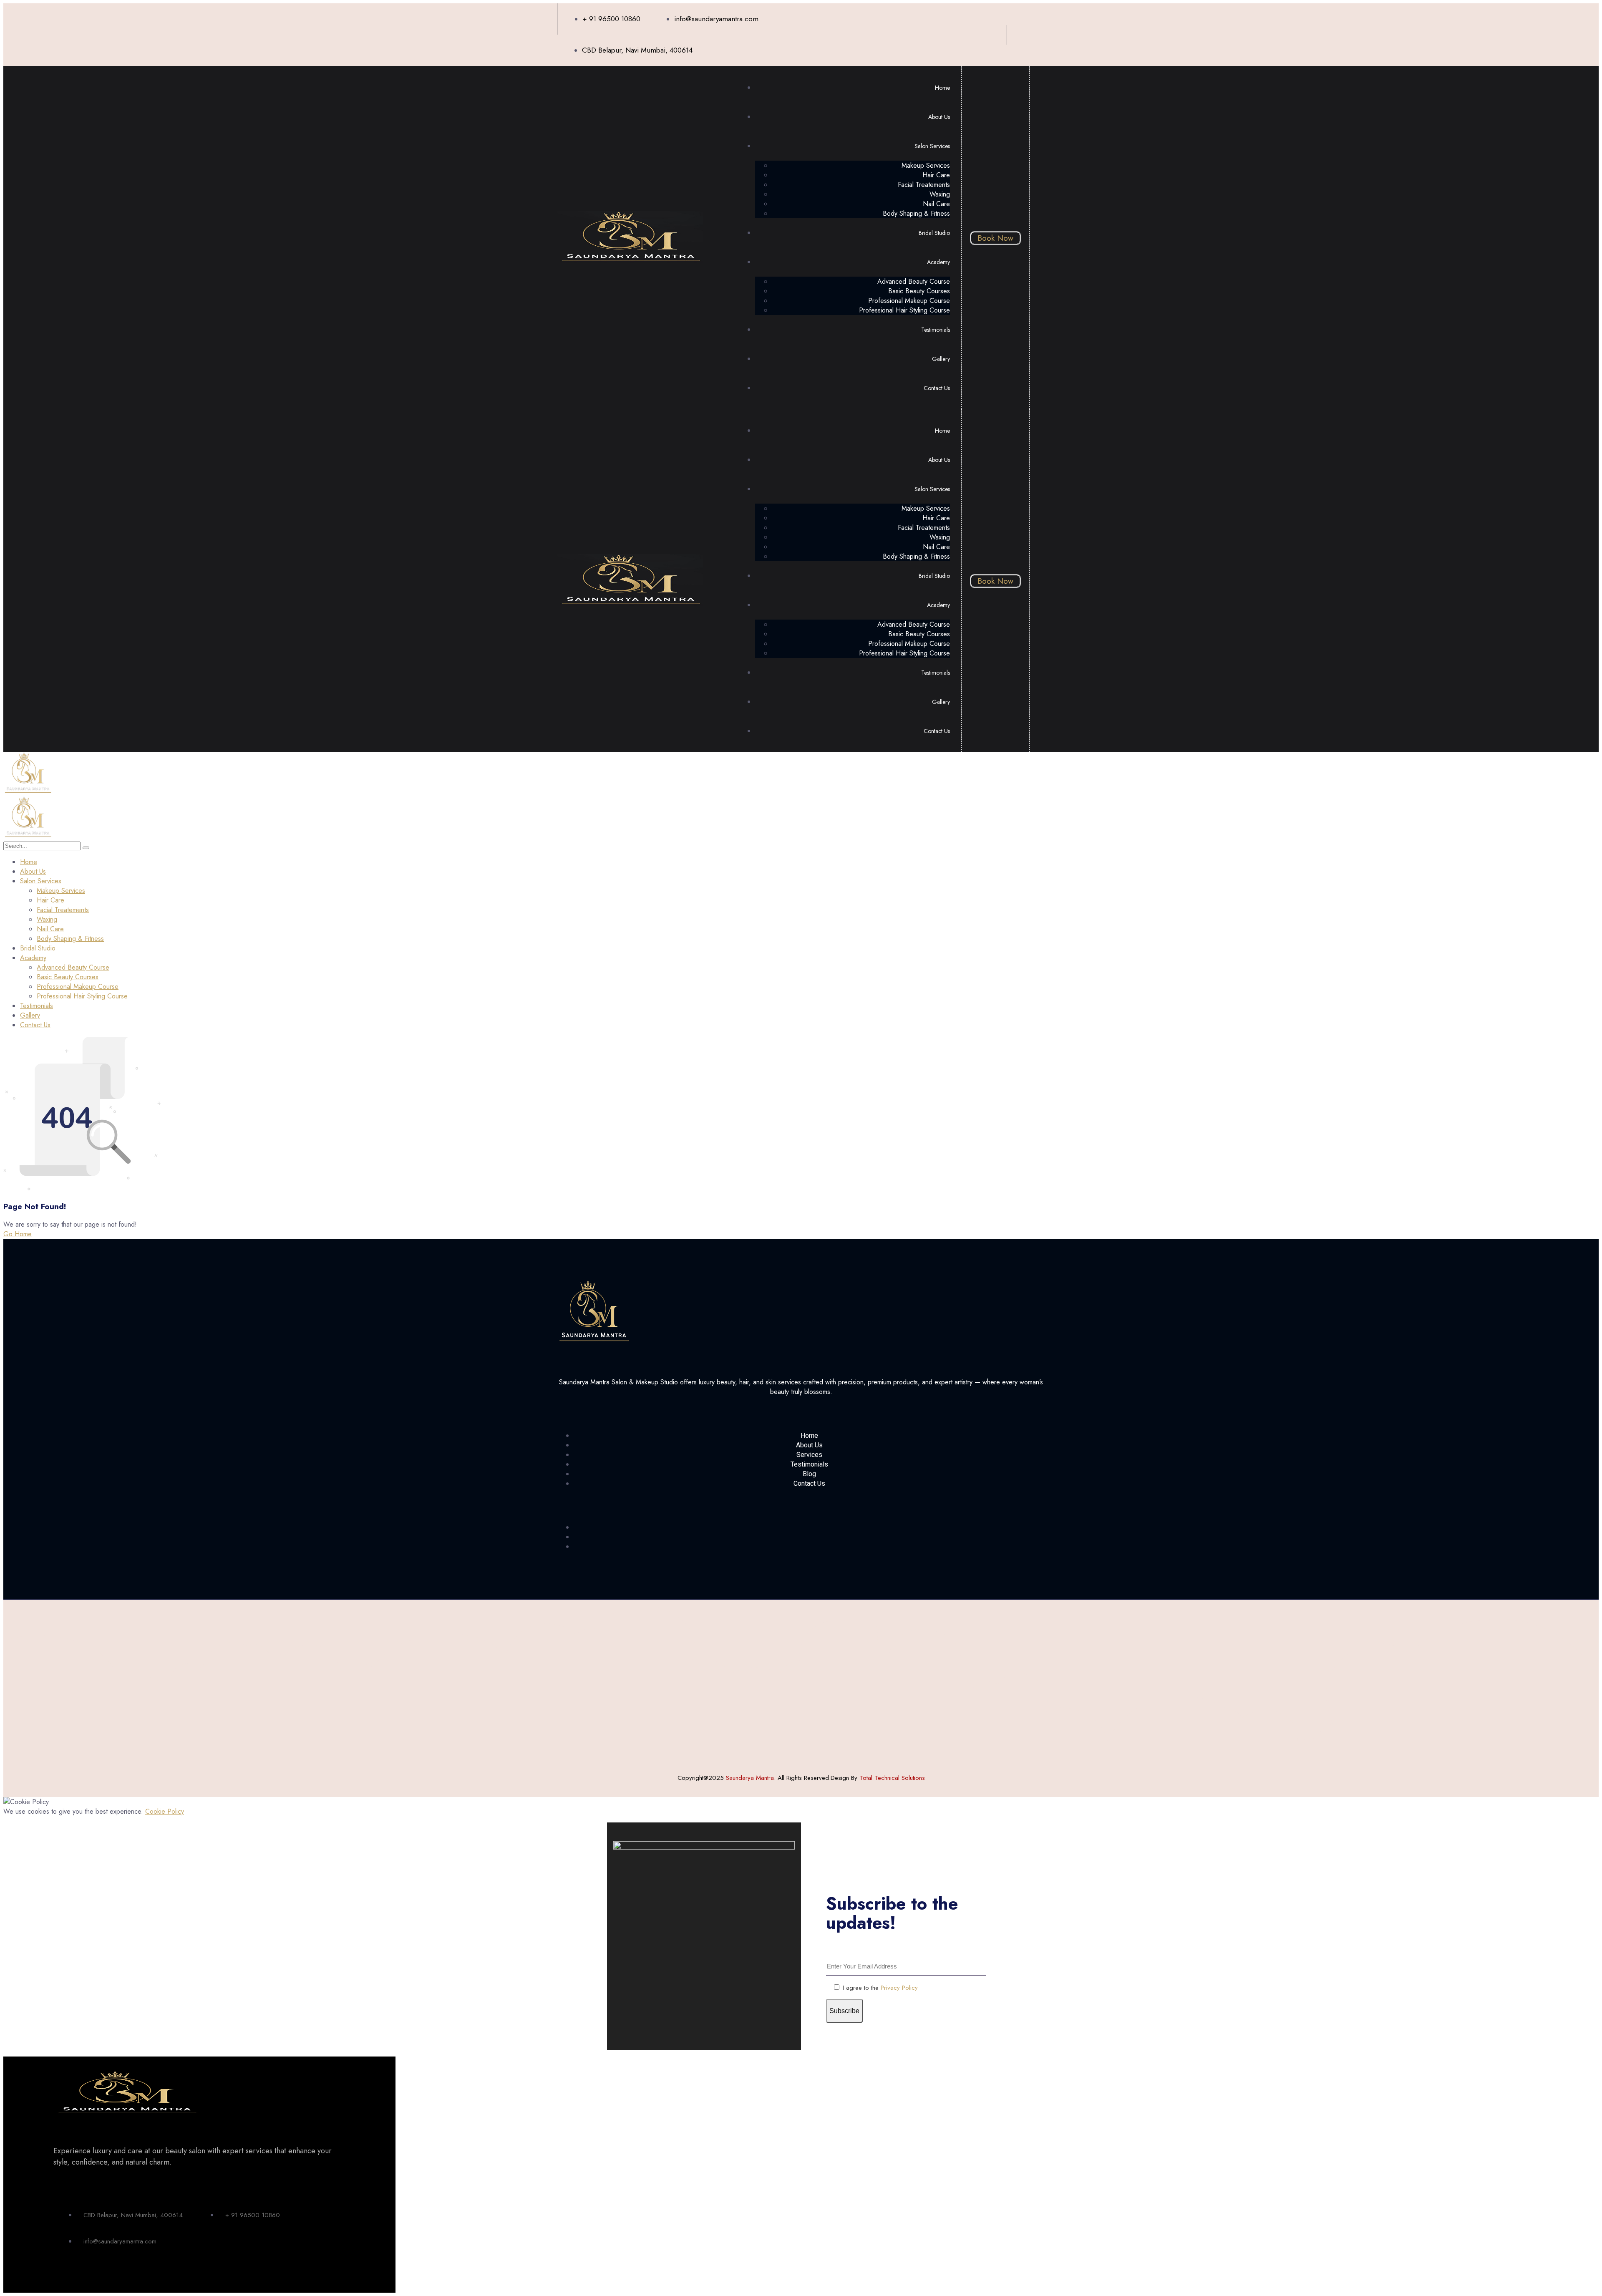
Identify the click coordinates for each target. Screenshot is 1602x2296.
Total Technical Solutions (892, 1778)
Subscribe (844, 2011)
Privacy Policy (899, 1988)
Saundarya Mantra (750, 1778)
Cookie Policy (165, 1811)
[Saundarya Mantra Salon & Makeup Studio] (28, 792)
